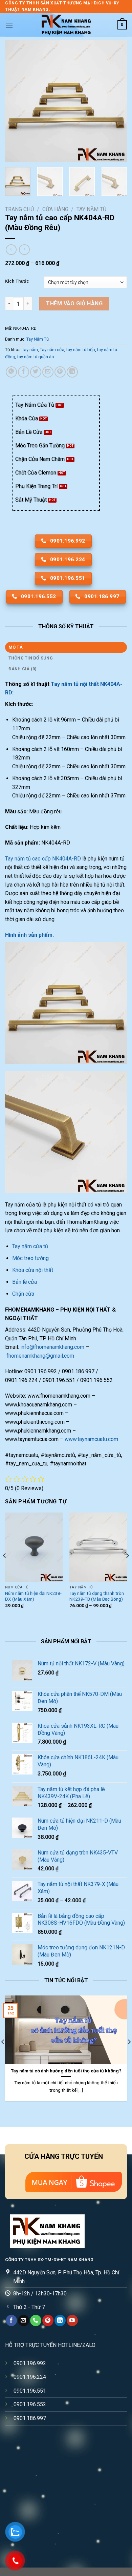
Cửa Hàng (55, 209)
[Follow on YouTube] (72, 2320)
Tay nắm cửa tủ (31, 1246)
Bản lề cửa (25, 1282)
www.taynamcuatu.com (91, 1439)
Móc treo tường (30, 1258)
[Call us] (36, 2320)
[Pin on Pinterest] (60, 372)
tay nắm (30, 350)
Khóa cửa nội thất (33, 1270)
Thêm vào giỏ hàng (74, 303)
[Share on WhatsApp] (11, 372)
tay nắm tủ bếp (81, 350)
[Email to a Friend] (48, 372)
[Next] (116, 101)
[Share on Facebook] (24, 372)
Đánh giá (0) (23, 669)
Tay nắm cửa (52, 350)
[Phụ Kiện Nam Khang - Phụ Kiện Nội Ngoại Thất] (66, 25)
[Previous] (16, 101)
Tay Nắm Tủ (91, 209)
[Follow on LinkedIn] (60, 2320)
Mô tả (16, 647)
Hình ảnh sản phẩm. (29, 935)
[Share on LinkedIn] (72, 372)
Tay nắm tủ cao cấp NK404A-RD (43, 859)
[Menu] (9, 25)
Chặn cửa (23, 1294)
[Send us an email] (24, 2320)
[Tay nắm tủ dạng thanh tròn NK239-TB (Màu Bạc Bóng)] (98, 1547)
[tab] (66, 647)
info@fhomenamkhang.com (52, 1347)
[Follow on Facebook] (11, 2320)
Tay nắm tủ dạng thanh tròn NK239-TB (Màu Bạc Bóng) (97, 1596)
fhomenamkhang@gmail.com (40, 1356)
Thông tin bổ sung (31, 658)
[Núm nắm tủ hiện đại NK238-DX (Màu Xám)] (34, 1547)
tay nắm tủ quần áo (36, 357)
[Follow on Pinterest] (48, 2320)
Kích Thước (17, 281)
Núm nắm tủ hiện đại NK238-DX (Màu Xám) (33, 1596)
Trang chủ (19, 209)
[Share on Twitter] (36, 372)
